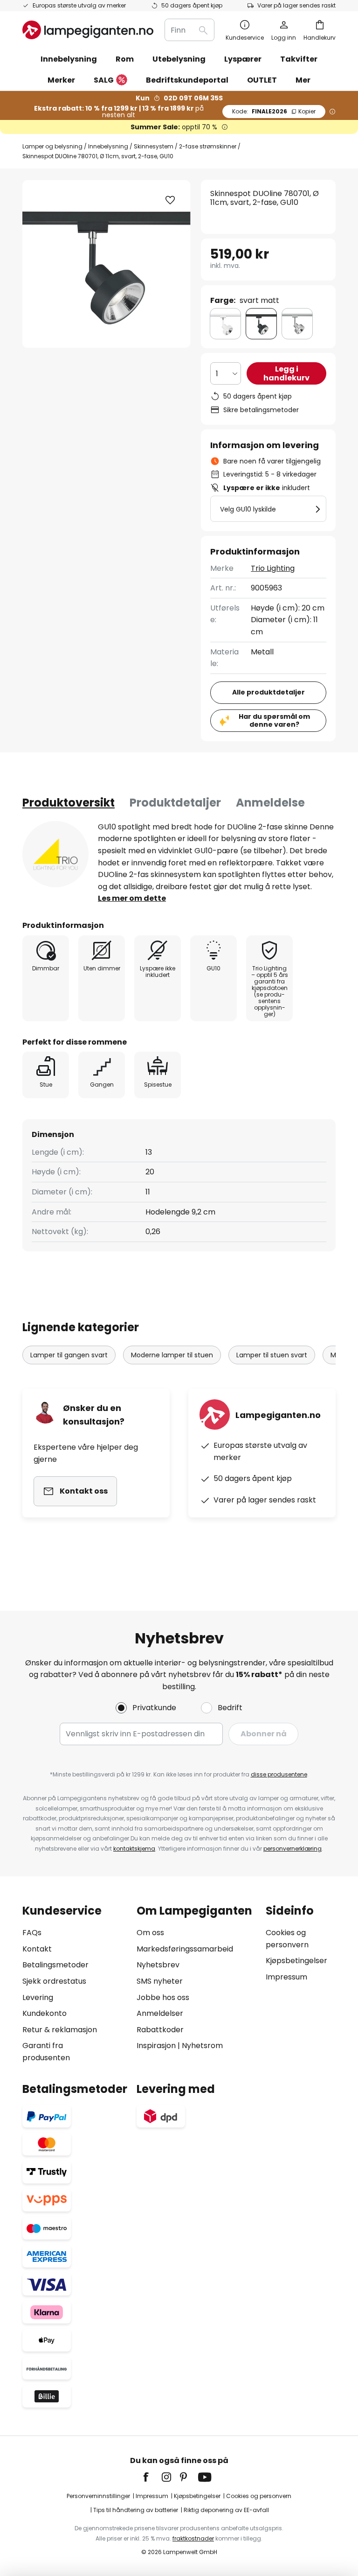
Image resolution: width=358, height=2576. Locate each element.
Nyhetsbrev (158, 1965)
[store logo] (88, 30)
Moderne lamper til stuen (172, 1355)
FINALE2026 (274, 111)
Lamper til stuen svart (272, 1355)
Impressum (286, 1977)
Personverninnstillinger (98, 2496)
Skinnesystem (154, 146)
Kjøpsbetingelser (296, 1961)
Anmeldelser (160, 2013)
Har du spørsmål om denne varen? (274, 720)
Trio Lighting (273, 568)
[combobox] (189, 30)
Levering (38, 1997)
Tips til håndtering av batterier (136, 2510)
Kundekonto (45, 2013)
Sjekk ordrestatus (54, 1981)
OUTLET (262, 80)
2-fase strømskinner (208, 146)
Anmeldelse (270, 803)
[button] (170, 200)
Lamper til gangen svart (69, 1355)
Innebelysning (108, 146)
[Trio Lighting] (55, 854)
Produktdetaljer (175, 803)
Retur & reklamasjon (60, 2030)
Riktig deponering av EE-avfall (226, 2510)
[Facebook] (152, 2477)
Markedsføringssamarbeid (185, 1949)
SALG (104, 80)
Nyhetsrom (202, 2046)
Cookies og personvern (259, 2496)
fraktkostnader (193, 2538)
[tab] (69, 803)
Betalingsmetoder (55, 1965)
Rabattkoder (160, 2030)
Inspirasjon (156, 2046)
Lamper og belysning (52, 146)
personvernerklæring (293, 1849)
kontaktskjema (134, 1849)
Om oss (150, 1933)
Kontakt (37, 1949)
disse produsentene (279, 1774)
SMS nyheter (160, 1981)
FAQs (32, 1933)
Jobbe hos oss (163, 1997)
